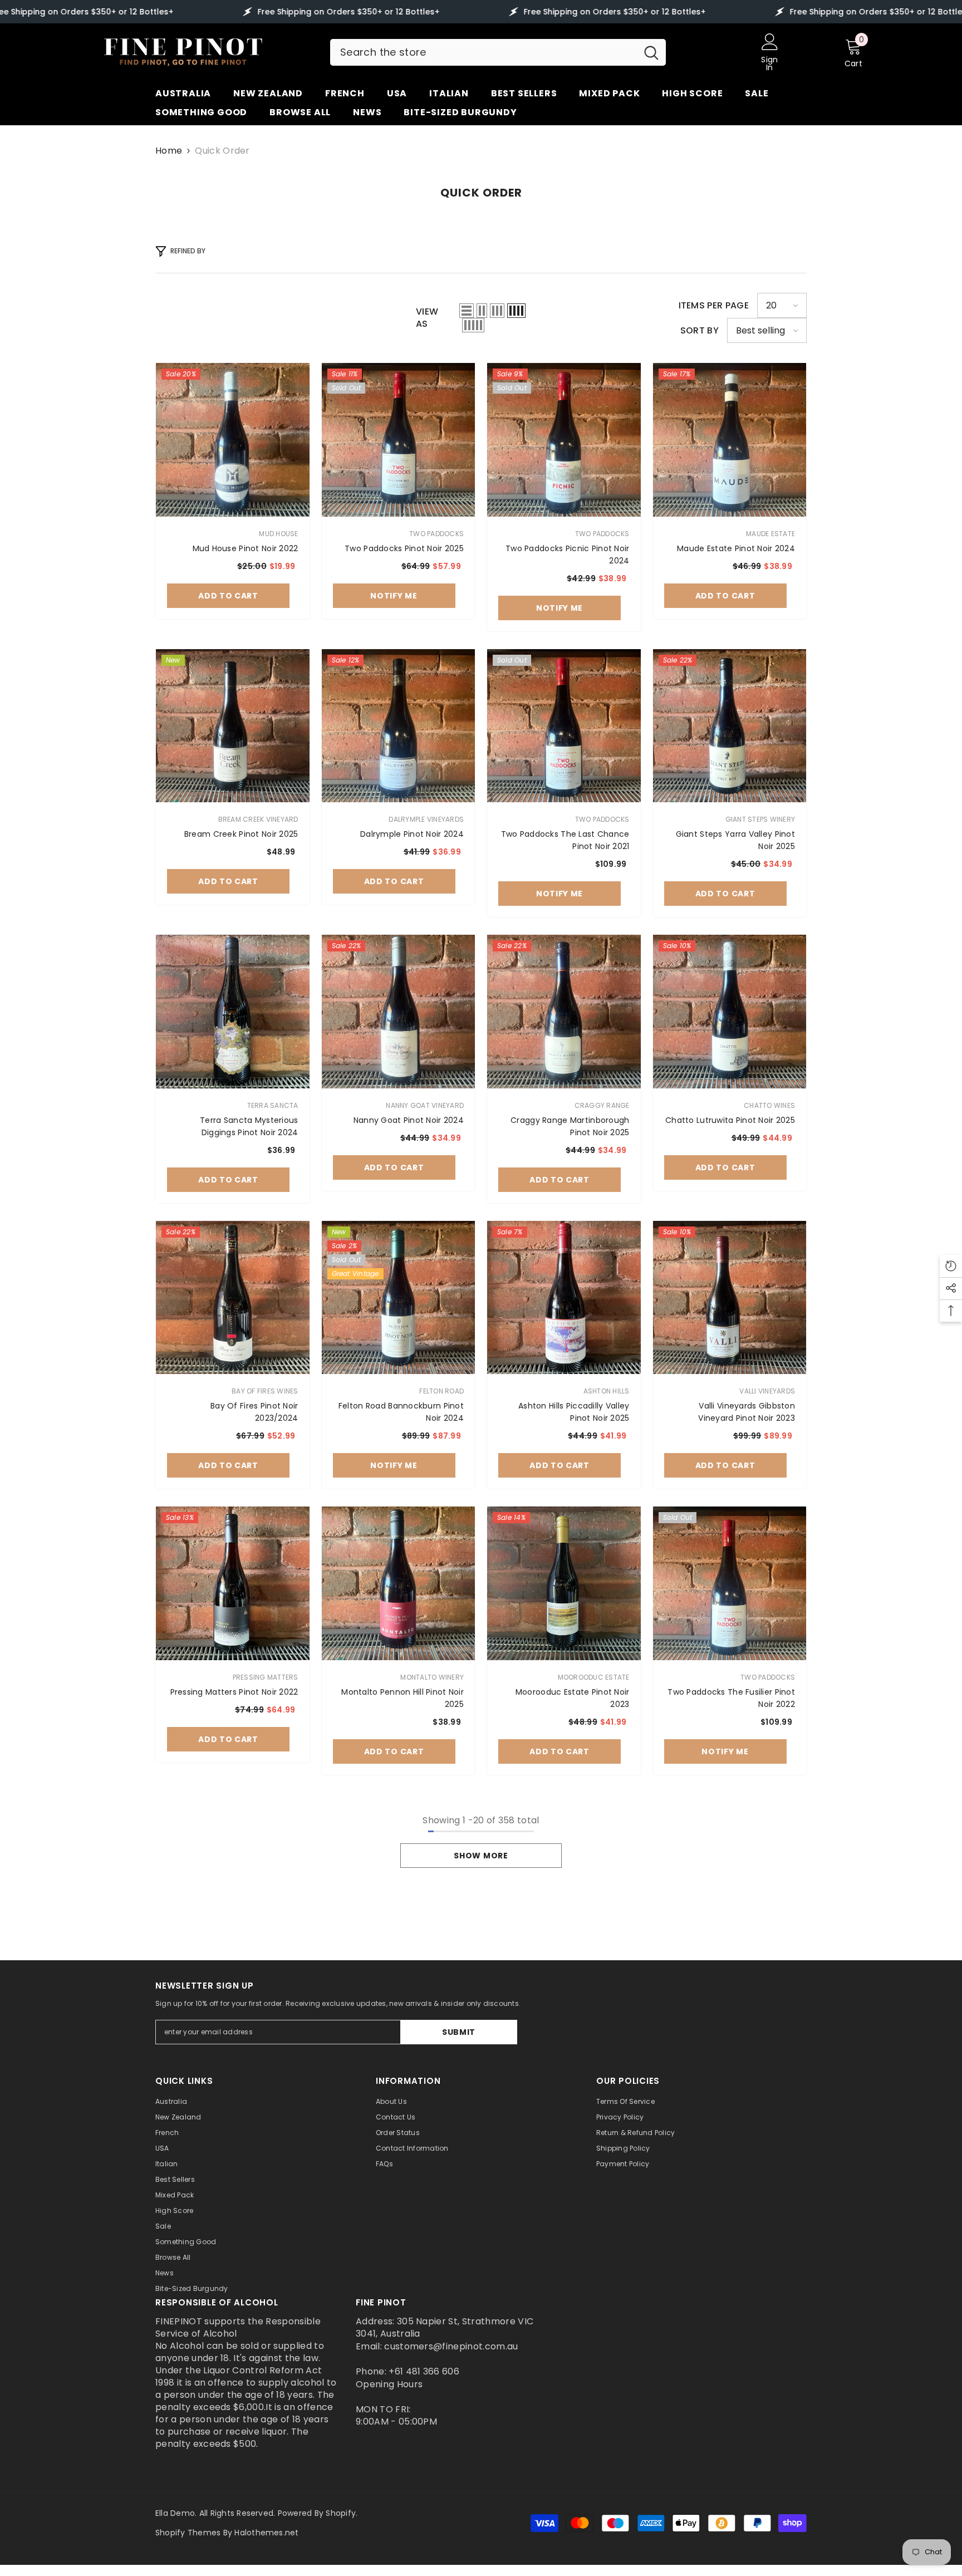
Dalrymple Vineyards (426, 819)
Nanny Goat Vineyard (425, 1105)
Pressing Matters (266, 1677)
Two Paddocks (436, 534)
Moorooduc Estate (594, 1677)
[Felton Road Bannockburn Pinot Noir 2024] (399, 1298)
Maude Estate (770, 534)
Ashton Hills (607, 1391)
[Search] (498, 52)
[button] (467, 311)
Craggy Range (602, 1105)
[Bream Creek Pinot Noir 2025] (233, 726)
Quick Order (222, 151)
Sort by (700, 331)
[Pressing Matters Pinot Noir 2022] (233, 1583)
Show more (481, 1856)
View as (427, 318)
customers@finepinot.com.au (451, 2346)
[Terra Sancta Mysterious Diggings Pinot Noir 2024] (233, 1012)
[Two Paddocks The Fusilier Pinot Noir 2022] (730, 1583)
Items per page (714, 306)
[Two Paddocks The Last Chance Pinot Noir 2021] (564, 726)
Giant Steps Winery (760, 819)
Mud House (278, 534)
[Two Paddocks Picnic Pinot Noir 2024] (564, 440)
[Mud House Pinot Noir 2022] (233, 440)
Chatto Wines (769, 1105)
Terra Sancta (273, 1105)
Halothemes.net (266, 2533)
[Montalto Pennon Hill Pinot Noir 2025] (399, 1583)
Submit (459, 2032)
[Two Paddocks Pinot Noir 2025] (399, 440)
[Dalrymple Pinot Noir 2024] (399, 726)
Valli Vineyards (767, 1391)
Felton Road (441, 1391)
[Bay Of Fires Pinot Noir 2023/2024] (233, 1298)
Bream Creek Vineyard (258, 819)
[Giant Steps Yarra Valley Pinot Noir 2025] (730, 726)
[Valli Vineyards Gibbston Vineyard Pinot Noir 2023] (730, 1298)
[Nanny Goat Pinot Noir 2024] (399, 1012)
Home (169, 151)
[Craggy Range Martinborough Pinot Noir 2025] (564, 1012)
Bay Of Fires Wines (265, 1391)
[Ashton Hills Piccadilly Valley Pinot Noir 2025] (564, 1298)
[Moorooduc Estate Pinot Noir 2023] (564, 1583)
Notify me (394, 596)
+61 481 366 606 (424, 2371)
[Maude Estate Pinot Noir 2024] (730, 440)
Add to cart (228, 596)
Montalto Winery (432, 1677)
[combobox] (484, 52)
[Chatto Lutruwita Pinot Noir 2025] (730, 1012)
